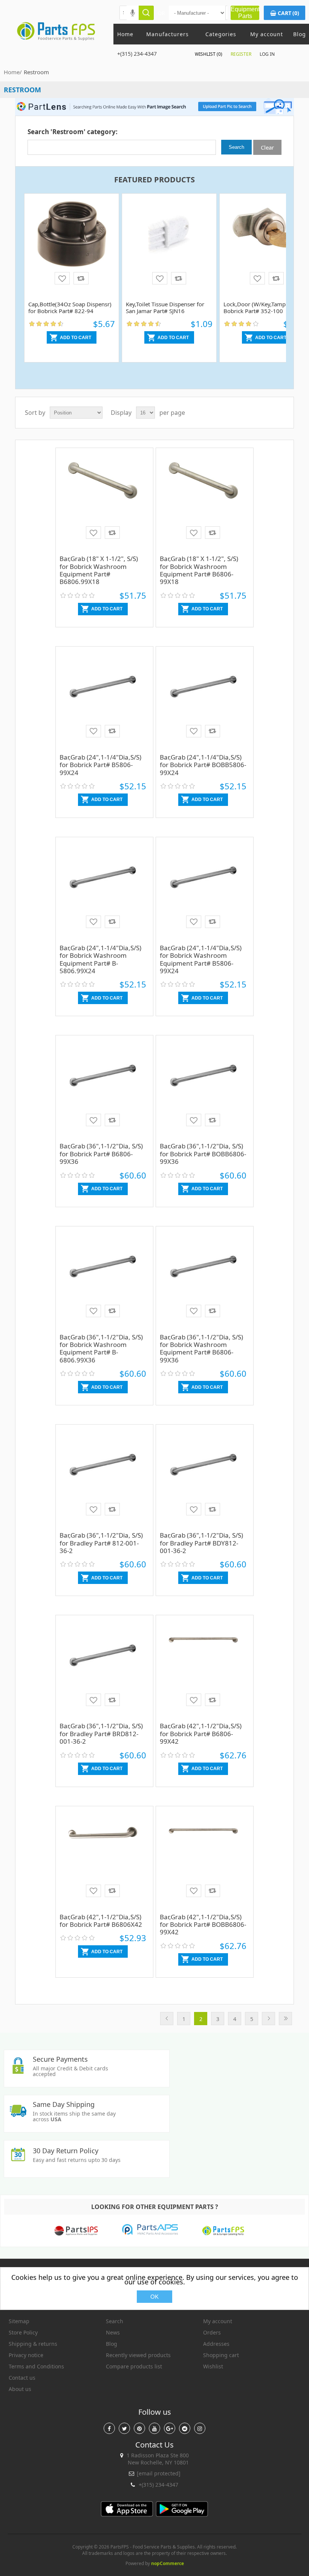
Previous (167, 2019)
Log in (267, 54)
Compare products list (134, 2366)
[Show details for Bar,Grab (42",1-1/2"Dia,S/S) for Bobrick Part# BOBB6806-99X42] (203, 1859)
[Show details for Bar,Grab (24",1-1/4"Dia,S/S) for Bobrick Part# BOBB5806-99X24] (203, 699)
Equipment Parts (245, 13)
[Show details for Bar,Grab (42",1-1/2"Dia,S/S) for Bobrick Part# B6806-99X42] (203, 1668)
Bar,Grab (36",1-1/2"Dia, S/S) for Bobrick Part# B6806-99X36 (101, 1154)
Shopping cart (221, 2355)
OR (161, 13)
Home (125, 34)
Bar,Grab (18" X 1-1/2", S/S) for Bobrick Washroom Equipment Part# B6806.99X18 (99, 570)
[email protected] (159, 2473)
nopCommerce (168, 2563)
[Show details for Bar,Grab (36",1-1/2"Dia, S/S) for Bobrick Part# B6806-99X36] (103, 1088)
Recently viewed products (138, 2355)
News (113, 2332)
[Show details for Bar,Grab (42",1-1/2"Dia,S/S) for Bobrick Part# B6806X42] (103, 1859)
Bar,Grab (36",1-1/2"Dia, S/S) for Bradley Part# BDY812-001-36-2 (201, 1543)
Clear (267, 147)
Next (268, 2019)
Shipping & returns (33, 2344)
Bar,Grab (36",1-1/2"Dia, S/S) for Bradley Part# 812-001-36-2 (101, 1543)
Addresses (216, 2344)
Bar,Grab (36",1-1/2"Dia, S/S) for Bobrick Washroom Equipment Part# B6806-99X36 (201, 1348)
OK (154, 2297)
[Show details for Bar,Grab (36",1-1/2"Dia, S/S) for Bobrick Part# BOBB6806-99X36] (203, 1088)
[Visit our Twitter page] (124, 2428)
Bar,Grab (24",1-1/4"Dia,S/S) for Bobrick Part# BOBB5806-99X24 (203, 765)
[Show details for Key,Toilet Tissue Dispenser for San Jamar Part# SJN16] (169, 246)
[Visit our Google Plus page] (170, 2428)
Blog (300, 34)
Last (285, 2019)
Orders (212, 2332)
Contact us (22, 2378)
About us (20, 2389)
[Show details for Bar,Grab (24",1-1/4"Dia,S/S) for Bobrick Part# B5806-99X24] (103, 699)
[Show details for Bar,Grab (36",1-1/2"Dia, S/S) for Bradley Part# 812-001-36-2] (103, 1477)
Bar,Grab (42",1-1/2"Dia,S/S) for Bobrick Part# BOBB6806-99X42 (203, 1925)
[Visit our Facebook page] (109, 2428)
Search (115, 2321)
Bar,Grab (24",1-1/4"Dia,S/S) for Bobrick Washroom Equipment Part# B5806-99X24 (201, 959)
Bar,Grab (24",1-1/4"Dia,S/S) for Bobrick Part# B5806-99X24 (100, 765)
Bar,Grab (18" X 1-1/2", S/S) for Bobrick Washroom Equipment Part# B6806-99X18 (199, 570)
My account (267, 34)
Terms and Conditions (36, 2366)
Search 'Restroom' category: (73, 132)
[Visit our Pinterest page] (139, 2428)
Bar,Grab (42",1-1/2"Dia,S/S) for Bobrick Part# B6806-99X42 (201, 1734)
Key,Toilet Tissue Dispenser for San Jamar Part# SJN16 (165, 307)
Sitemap (19, 2321)
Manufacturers (168, 34)
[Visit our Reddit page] (185, 2428)
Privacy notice (26, 2355)
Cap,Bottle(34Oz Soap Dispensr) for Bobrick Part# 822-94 (70, 307)
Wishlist (213, 2366)
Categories (221, 34)
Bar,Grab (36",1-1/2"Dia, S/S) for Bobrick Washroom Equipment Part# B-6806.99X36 (101, 1348)
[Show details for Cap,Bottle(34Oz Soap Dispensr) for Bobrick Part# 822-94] (72, 246)
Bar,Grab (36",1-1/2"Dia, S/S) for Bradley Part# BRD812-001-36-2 (101, 1734)
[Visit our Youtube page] (154, 2428)
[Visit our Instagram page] (200, 2428)
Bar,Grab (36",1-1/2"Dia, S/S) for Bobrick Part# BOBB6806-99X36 (203, 1154)
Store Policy (23, 2332)
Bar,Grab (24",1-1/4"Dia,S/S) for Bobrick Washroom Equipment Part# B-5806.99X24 (100, 959)
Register (241, 54)
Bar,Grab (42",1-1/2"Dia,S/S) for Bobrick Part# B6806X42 (101, 1921)
